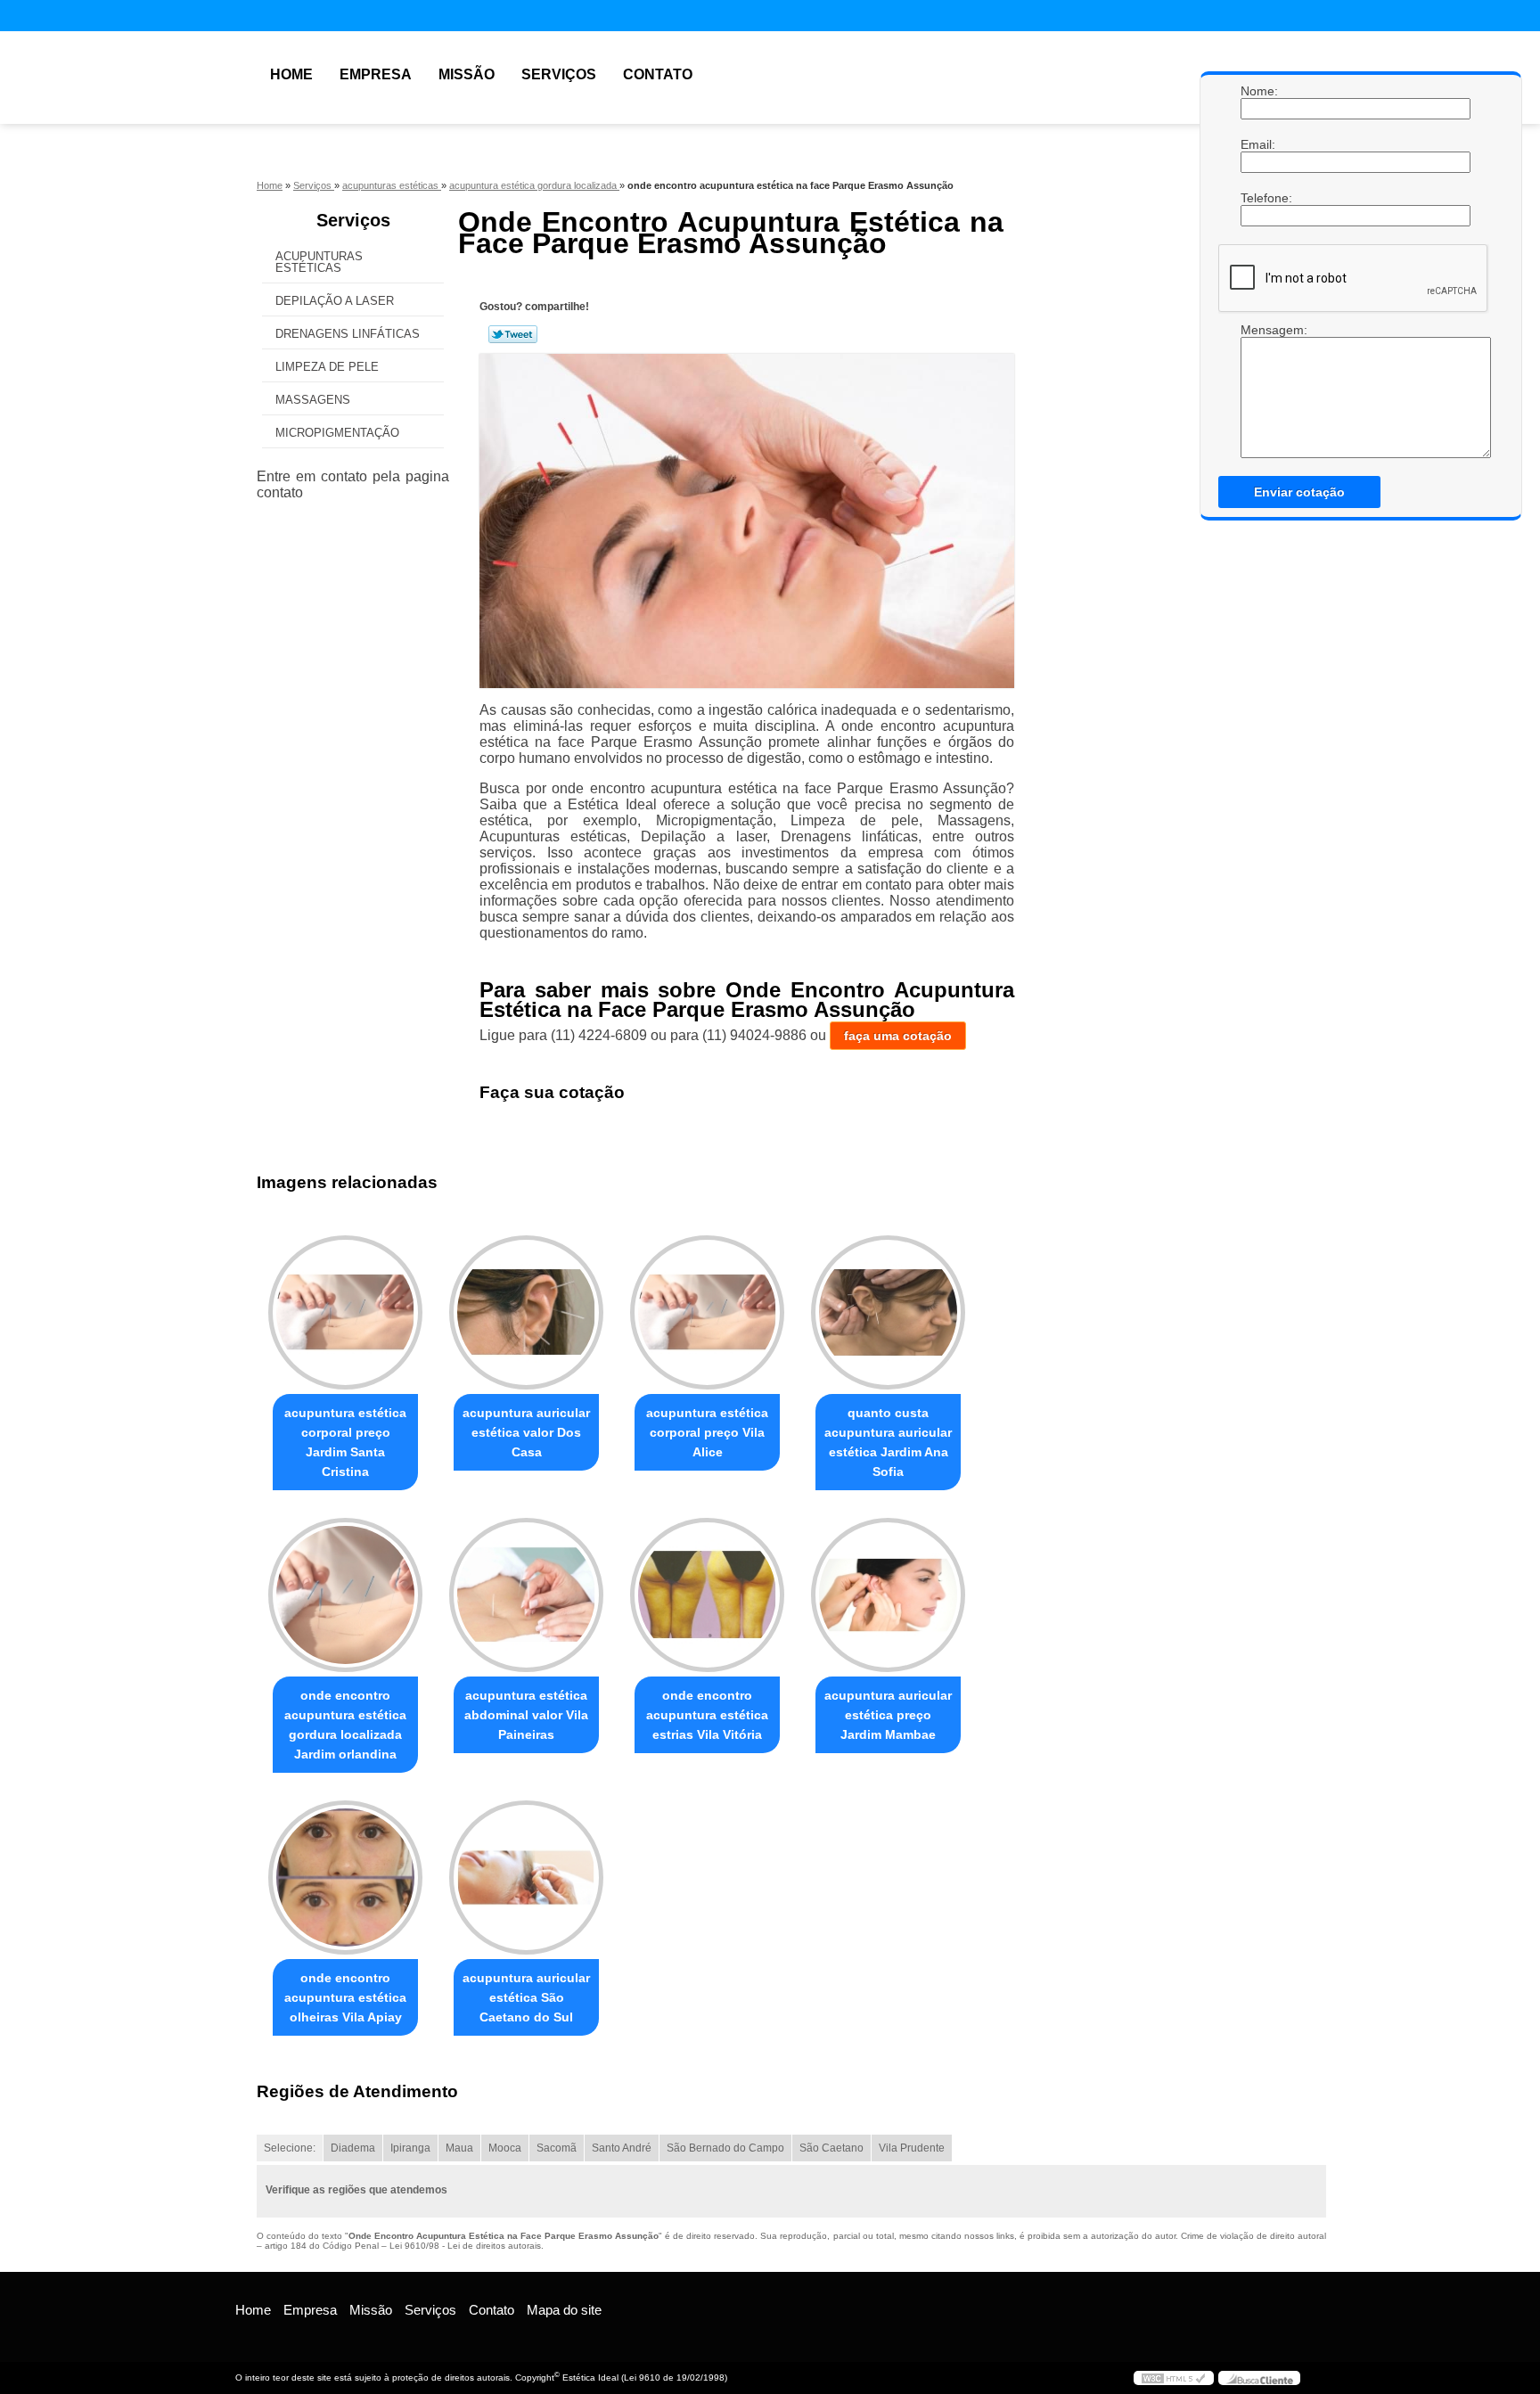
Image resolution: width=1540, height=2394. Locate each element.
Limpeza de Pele (327, 367)
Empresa (376, 74)
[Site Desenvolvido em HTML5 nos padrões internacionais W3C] (1174, 2378)
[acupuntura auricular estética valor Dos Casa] (526, 1312)
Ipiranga (410, 2148)
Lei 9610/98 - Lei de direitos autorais (465, 2246)
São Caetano (831, 2148)
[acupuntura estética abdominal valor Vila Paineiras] (526, 1595)
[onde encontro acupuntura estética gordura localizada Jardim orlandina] (345, 1595)
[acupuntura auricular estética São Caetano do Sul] (526, 1877)
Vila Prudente (912, 2148)
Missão (467, 74)
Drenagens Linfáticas (348, 334)
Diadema (353, 2148)
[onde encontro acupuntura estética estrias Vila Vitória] (707, 1595)
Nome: (1258, 91)
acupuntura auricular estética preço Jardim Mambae (888, 1715)
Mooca (505, 2148)
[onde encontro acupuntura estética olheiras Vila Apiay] (345, 1877)
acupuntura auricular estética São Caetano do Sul (526, 1997)
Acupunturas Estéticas (319, 262)
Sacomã (557, 2148)
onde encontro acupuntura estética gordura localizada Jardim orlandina (345, 1725)
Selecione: (290, 2148)
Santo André (622, 2148)
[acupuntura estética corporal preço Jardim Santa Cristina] (345, 1312)
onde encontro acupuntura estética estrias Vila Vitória (707, 1715)
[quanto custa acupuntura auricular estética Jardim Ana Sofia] (888, 1312)
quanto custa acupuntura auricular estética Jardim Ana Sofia (888, 1442)
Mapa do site (564, 2310)
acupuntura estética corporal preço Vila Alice (707, 1432)
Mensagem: (1258, 390)
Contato (658, 74)
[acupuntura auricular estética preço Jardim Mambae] (888, 1595)
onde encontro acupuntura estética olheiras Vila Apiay (345, 1997)
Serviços (559, 74)
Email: (1258, 144)
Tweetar (513, 334)
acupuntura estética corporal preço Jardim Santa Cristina (345, 1442)
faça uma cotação (898, 1036)
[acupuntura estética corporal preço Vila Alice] (707, 1312)
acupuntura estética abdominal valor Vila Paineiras (526, 1715)
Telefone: (1258, 198)
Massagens (313, 400)
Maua (459, 2148)
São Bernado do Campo (725, 2148)
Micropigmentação (337, 433)
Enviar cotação (1299, 492)
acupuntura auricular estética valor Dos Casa (526, 1432)
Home (291, 74)
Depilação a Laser (335, 301)
